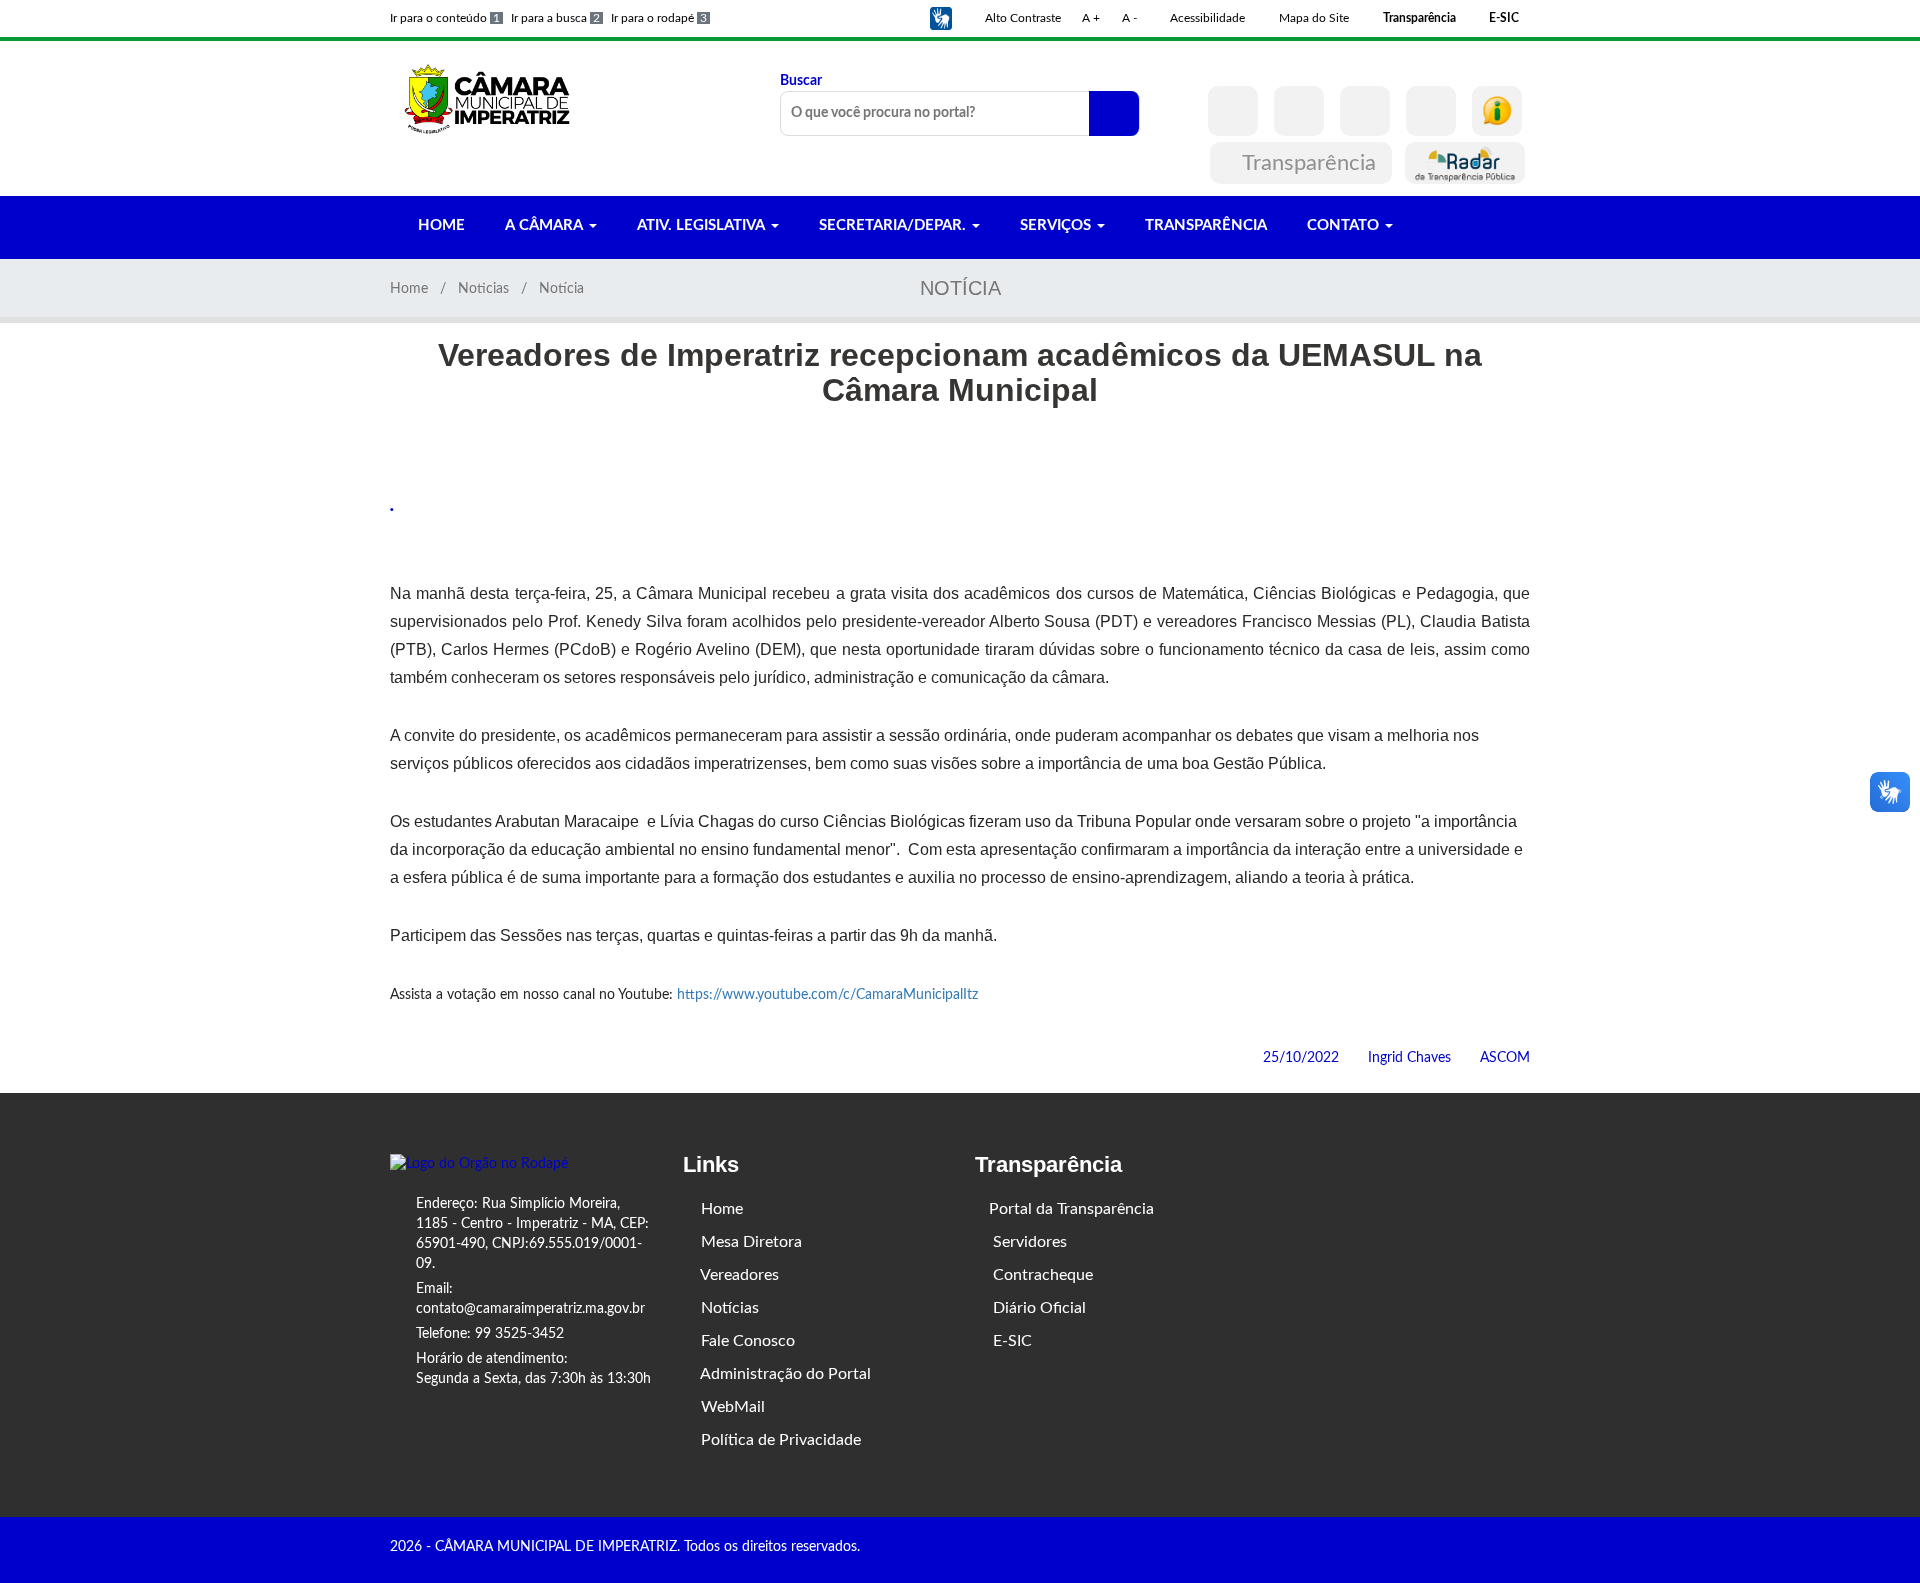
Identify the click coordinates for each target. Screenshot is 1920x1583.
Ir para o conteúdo (445, 18)
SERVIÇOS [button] (1055, 225)
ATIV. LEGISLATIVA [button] (701, 225)
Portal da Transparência (1071, 1209)
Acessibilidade (1206, 18)
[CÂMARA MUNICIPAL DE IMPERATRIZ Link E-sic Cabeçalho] (1497, 111)
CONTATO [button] (1343, 225)
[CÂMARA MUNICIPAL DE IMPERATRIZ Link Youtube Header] (1365, 111)
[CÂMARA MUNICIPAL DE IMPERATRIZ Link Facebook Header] (1233, 111)
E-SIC (1010, 1341)
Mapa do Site (1312, 18)
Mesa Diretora (749, 1242)
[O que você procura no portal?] (1114, 113)
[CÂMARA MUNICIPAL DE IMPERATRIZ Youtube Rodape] (1523, 1549)
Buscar (801, 81)
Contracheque (1041, 1275)
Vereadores (738, 1275)
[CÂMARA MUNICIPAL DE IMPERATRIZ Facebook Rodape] (1467, 1549)
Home (409, 289)
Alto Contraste (1021, 18)
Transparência (1309, 163)
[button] (941, 18)
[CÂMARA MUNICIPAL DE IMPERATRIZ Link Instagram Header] (1299, 111)
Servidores (1028, 1242)
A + (1091, 18)
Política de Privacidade (779, 1440)
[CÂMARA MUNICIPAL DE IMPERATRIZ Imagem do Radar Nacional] (1465, 163)
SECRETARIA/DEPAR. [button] (892, 225)
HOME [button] (439, 225)
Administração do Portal (784, 1374)
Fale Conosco (746, 1341)
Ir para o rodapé (659, 18)
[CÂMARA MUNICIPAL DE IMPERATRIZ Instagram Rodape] (1495, 1549)
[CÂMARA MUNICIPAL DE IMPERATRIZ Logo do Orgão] (498, 98)
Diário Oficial (1037, 1308)
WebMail (731, 1407)
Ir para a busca (555, 18)
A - (1129, 18)
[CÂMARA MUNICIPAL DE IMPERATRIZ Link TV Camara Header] (1431, 111)
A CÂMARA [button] (544, 225)
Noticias (483, 289)
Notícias (728, 1308)
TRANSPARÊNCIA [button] (1204, 225)
